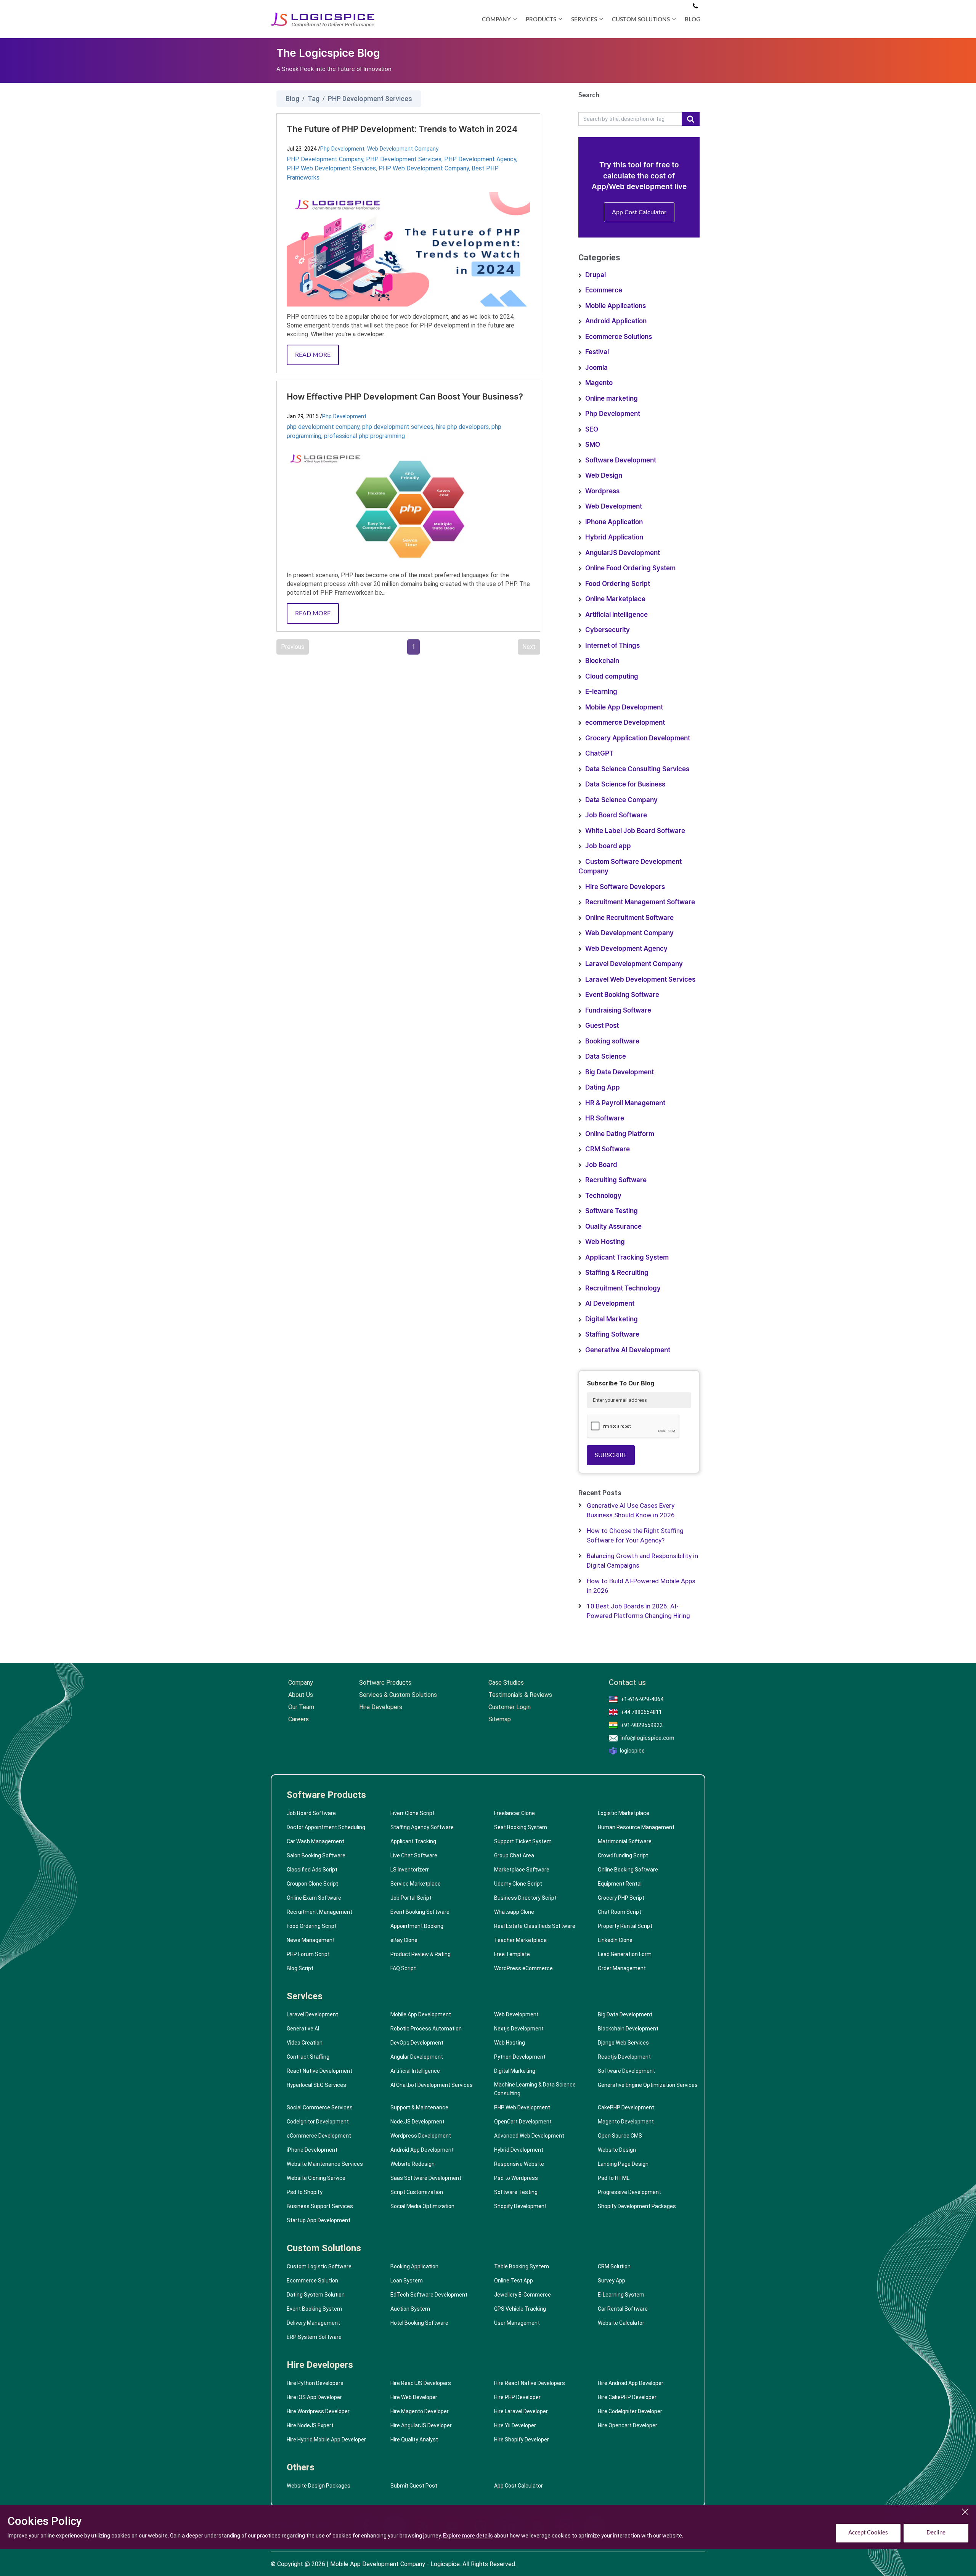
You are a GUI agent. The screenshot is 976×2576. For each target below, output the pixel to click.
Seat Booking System (521, 1827)
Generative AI (303, 2029)
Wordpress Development (421, 2136)
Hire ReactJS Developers (421, 2383)
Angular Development (417, 2057)
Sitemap (500, 1719)
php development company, (324, 427)
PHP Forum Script (308, 1954)
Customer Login (510, 1707)
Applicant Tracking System (627, 1258)
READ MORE (313, 355)
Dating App (603, 1087)
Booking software (612, 1041)
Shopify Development (520, 2206)
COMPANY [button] (496, 20)
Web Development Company (403, 149)
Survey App (612, 2281)
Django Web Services (623, 2043)
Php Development (342, 149)
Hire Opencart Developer (628, 2425)
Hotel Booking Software (419, 2323)
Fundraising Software (618, 1010)
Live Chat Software (414, 1855)
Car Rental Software (623, 2309)
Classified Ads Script (312, 1870)
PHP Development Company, (326, 159)
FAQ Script (403, 1968)
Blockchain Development (628, 2029)
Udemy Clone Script (518, 1884)
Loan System (407, 2281)
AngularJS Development (623, 553)
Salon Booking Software (316, 1855)
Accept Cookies (868, 2533)
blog (693, 20)
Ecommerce (604, 290)
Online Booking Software (628, 1870)
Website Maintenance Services (325, 2164)
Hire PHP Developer (517, 2397)
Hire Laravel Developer (521, 2411)
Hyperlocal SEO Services (316, 2085)
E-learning (601, 692)
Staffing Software (612, 1335)
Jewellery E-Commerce (523, 2295)
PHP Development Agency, (481, 159)
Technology (603, 1196)
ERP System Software (314, 2337)
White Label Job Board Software (635, 831)
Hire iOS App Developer (314, 2397)
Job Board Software (616, 815)
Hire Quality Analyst (414, 2440)
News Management (311, 1940)
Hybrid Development (519, 2150)
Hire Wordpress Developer (318, 2411)
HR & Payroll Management (625, 1103)
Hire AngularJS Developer (421, 2425)
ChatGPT (599, 754)
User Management (517, 2323)
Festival (597, 352)
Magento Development (626, 2122)
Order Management (622, 1968)
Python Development (520, 2057)
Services (305, 1996)
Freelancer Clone (514, 1813)
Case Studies (506, 1683)
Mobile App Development (624, 707)
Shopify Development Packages (637, 2206)
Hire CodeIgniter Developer (630, 2411)
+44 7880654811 (641, 1712)
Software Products (385, 1683)
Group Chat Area (514, 1855)
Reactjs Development (624, 2057)
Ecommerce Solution (312, 2281)
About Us (301, 1695)
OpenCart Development (523, 2122)
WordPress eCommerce (523, 1968)
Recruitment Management (319, 1912)
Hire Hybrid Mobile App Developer (326, 2440)
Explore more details (468, 2536)
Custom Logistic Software (319, 2266)
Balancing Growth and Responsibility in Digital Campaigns (642, 1561)
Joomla (596, 368)
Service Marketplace (416, 1884)
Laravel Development (312, 2014)
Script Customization (417, 2192)
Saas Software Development (426, 2178)
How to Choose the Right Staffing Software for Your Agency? (635, 1536)
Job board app (608, 846)
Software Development (621, 460)
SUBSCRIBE (611, 1455)
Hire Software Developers (625, 887)
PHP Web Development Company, (425, 168)
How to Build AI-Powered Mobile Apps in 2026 (641, 1586)
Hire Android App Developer (631, 2383)
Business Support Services (320, 2206)
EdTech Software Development (429, 2295)
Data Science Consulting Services (637, 769)
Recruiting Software (616, 1180)
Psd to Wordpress (516, 2178)
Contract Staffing (308, 2057)
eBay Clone (404, 1940)
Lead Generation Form (625, 1954)
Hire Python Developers (315, 2383)
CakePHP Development (626, 2107)
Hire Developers (381, 1707)
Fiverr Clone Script (413, 1813)
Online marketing (612, 399)
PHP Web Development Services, (333, 168)
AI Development (610, 1304)
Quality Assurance (613, 1227)
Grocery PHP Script (621, 1898)
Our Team (301, 1707)
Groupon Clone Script (312, 1884)
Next (529, 647)
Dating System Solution (316, 2295)
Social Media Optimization (422, 2206)
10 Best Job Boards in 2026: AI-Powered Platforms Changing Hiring (638, 1611)
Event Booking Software (622, 995)
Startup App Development (319, 2220)
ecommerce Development (625, 723)
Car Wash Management (315, 1841)
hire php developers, (464, 427)
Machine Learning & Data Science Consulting (535, 2089)
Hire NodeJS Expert (310, 2425)
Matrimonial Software (625, 1841)
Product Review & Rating (421, 1954)
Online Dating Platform (620, 1134)
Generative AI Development (628, 1350)
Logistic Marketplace (624, 1813)
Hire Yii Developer (515, 2425)
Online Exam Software (314, 1898)
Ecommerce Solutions (619, 337)
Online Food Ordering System (630, 568)
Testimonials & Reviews (520, 1695)
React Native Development (319, 2071)
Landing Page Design (623, 2164)
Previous (293, 647)
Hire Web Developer (414, 2397)
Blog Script (300, 1968)
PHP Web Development (522, 2107)
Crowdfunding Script (623, 1855)
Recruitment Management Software (640, 902)
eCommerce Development (319, 2136)
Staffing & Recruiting (617, 1273)
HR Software (605, 1118)
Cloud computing (612, 677)
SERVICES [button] (584, 20)
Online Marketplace (615, 599)
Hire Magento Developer (420, 2411)
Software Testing (612, 1211)
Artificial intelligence (616, 615)
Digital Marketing (612, 1319)
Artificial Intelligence (415, 2071)
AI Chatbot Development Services (432, 2085)
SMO (593, 445)
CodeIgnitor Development (318, 2122)
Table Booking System (522, 2266)
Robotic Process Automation (426, 2029)
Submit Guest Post (414, 2486)
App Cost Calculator (639, 212)
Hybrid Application (614, 537)
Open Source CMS (620, 2136)
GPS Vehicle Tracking (520, 2309)
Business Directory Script (525, 1898)
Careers (299, 1719)
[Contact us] (695, 6)
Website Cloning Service (316, 2178)
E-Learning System (621, 2295)
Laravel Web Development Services (640, 980)
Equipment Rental (620, 1884)
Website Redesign (413, 2164)
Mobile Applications (616, 306)
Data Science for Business (625, 784)
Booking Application (414, 2266)
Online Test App (514, 2281)
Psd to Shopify (305, 2192)
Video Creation (305, 2043)
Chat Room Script (620, 1912)
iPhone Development (312, 2150)
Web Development (614, 506)
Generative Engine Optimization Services (648, 2085)
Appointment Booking (417, 1926)
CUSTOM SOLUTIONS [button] (641, 20)
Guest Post (602, 1026)
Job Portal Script (411, 1898)
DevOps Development (417, 2043)
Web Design (604, 476)
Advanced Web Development (529, 2136)
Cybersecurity (608, 630)
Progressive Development (629, 2192)
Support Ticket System (523, 1841)
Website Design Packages (319, 2486)
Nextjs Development (519, 2029)
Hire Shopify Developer (522, 2440)
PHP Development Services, (405, 159)
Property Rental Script (625, 1926)
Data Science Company (621, 800)
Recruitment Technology (623, 1288)
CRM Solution (614, 2266)
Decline (936, 2533)
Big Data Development (620, 1072)
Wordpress (602, 491)
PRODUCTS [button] (541, 20)
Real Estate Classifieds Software (535, 1926)
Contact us (627, 1683)
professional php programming (364, 436)
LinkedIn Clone (615, 1940)
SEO (592, 429)
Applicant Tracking (413, 1841)
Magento (599, 383)
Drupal (596, 275)
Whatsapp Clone (514, 1912)
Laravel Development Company (634, 964)
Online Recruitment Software (629, 918)
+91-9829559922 (642, 1725)
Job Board (601, 1165)
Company (301, 1683)
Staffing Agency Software (422, 1827)
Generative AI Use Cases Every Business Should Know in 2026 (631, 1510)
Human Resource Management (636, 1827)
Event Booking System (314, 2309)
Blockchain (602, 661)
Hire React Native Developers (530, 2383)
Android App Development (422, 2150)
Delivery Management (313, 2323)
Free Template (512, 1954)
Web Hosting (605, 1242)
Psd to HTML (614, 2178)
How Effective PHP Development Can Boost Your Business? (405, 397)
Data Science (606, 1057)
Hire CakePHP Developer (627, 2397)
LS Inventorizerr (410, 1870)
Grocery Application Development (638, 738)
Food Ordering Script (618, 584)
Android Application (616, 321)
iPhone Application (614, 522)
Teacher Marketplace (520, 1940)
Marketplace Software (522, 1870)
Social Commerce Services (320, 2107)
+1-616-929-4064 (642, 1699)
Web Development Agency (626, 949)
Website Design (617, 2150)
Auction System (410, 2309)
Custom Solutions (324, 2248)
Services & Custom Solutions (398, 1695)
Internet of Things (612, 646)
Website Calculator (621, 2323)
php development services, (399, 427)
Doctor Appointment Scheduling (326, 1827)
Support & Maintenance (419, 2107)
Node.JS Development (417, 2122)
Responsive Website (519, 2164)
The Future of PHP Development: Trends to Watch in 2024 (402, 129)
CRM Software (608, 1149)
